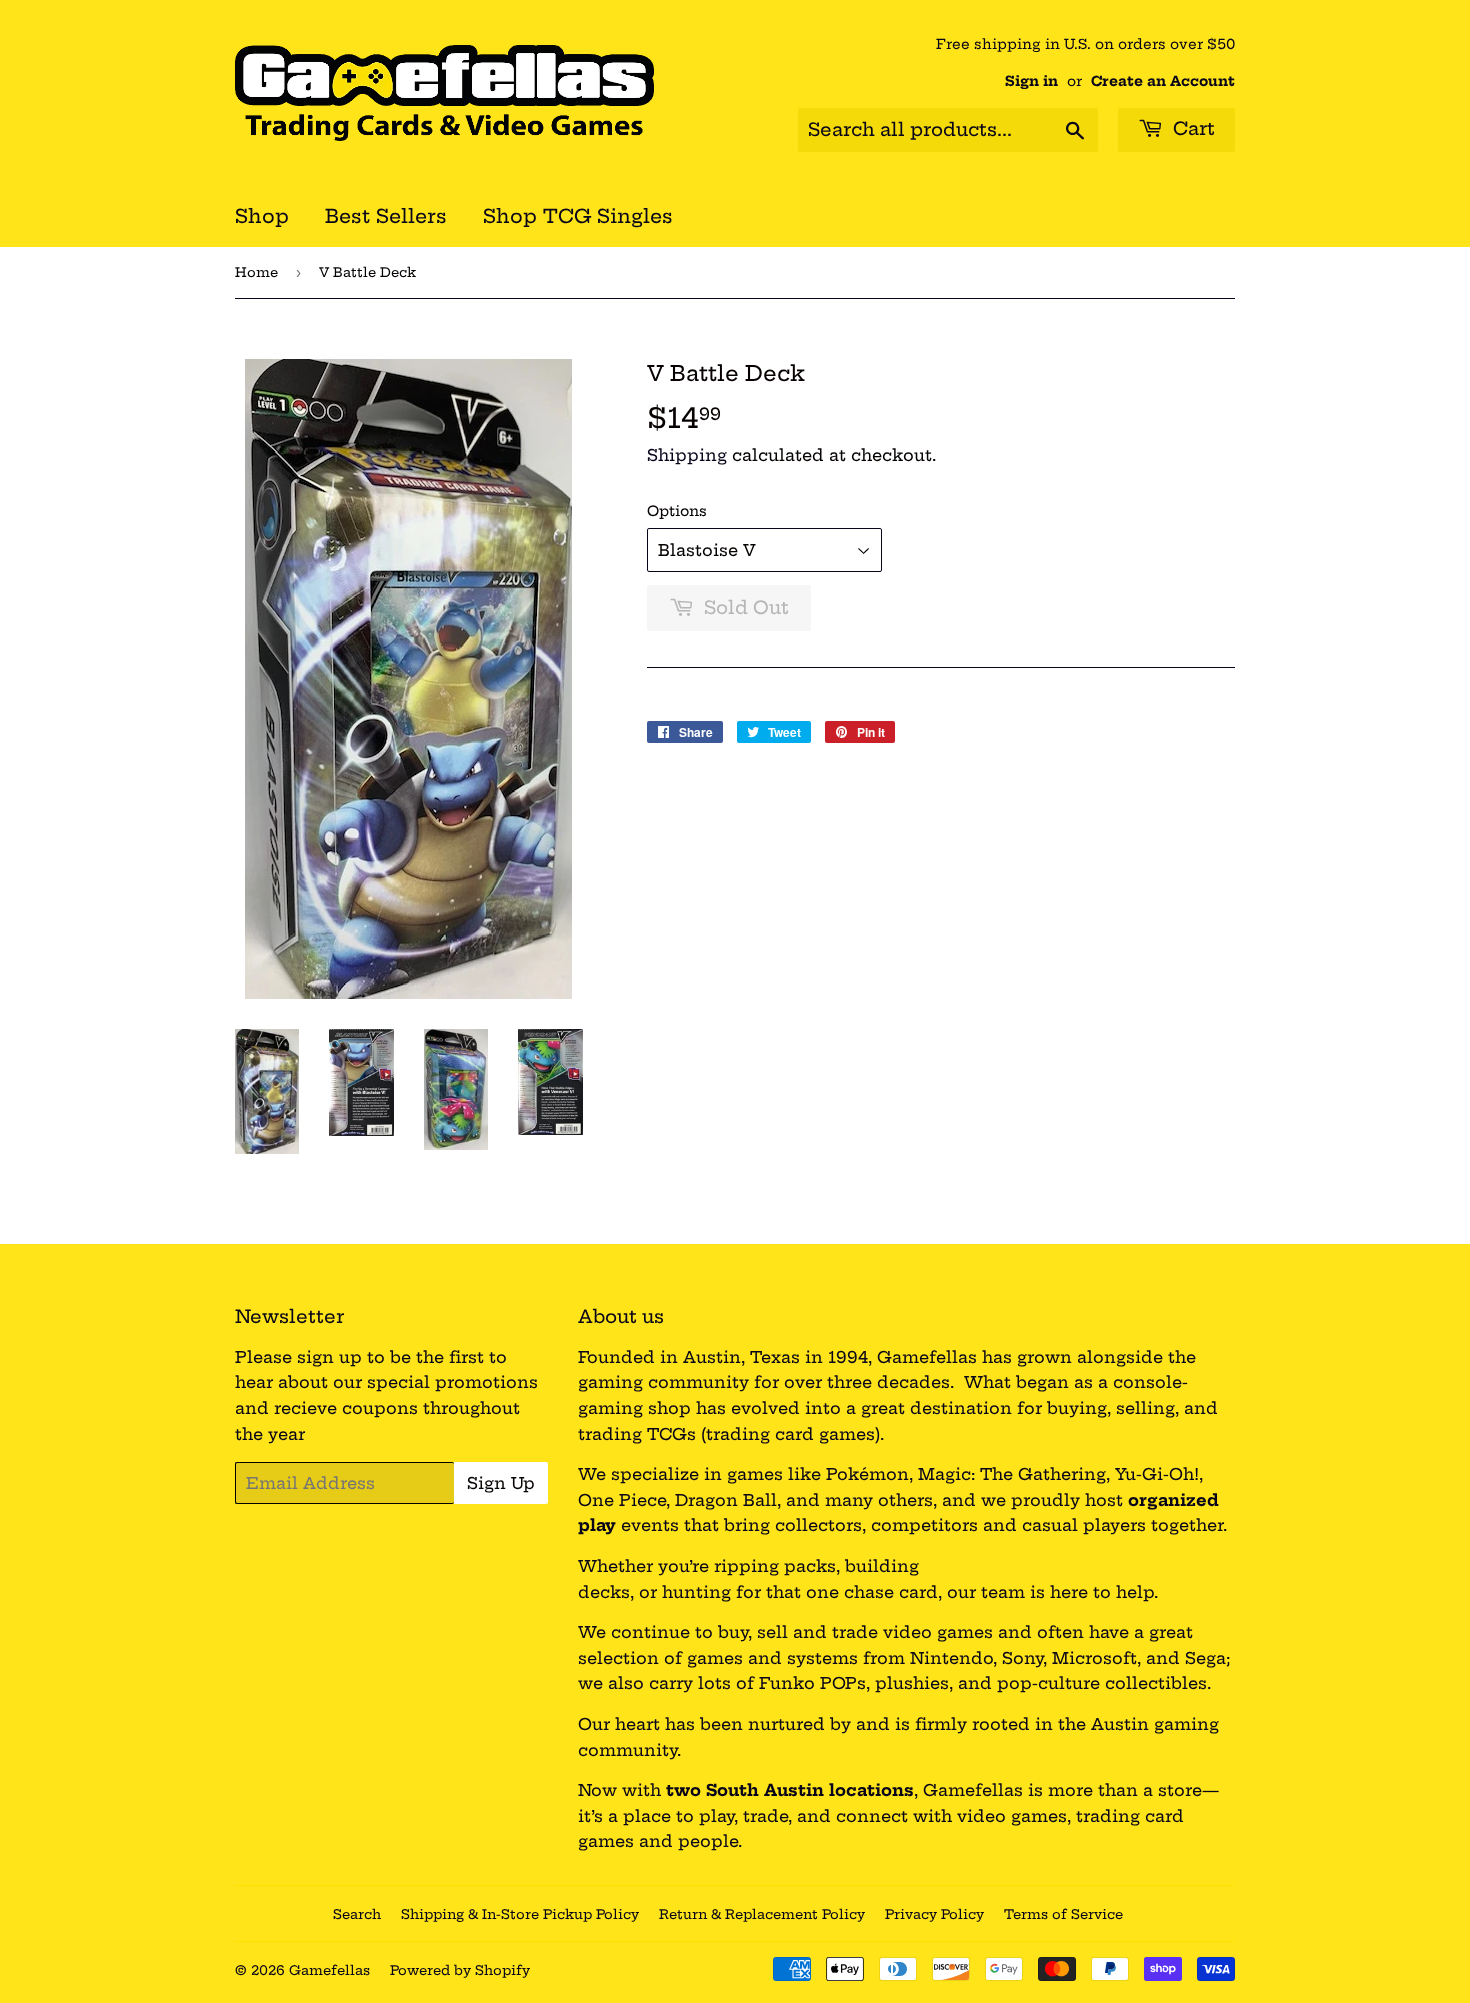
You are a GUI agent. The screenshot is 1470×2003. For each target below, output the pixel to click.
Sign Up (501, 1483)
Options (677, 511)
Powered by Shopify (460, 1970)
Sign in (1031, 81)
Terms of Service (1063, 1914)
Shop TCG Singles (578, 216)
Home (256, 272)
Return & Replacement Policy (762, 1914)
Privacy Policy (934, 1914)
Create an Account (1163, 81)
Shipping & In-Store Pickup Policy (520, 1914)
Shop (262, 216)
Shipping (687, 455)
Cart (1191, 128)
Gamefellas (329, 1970)
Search (357, 1914)
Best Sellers (386, 216)
